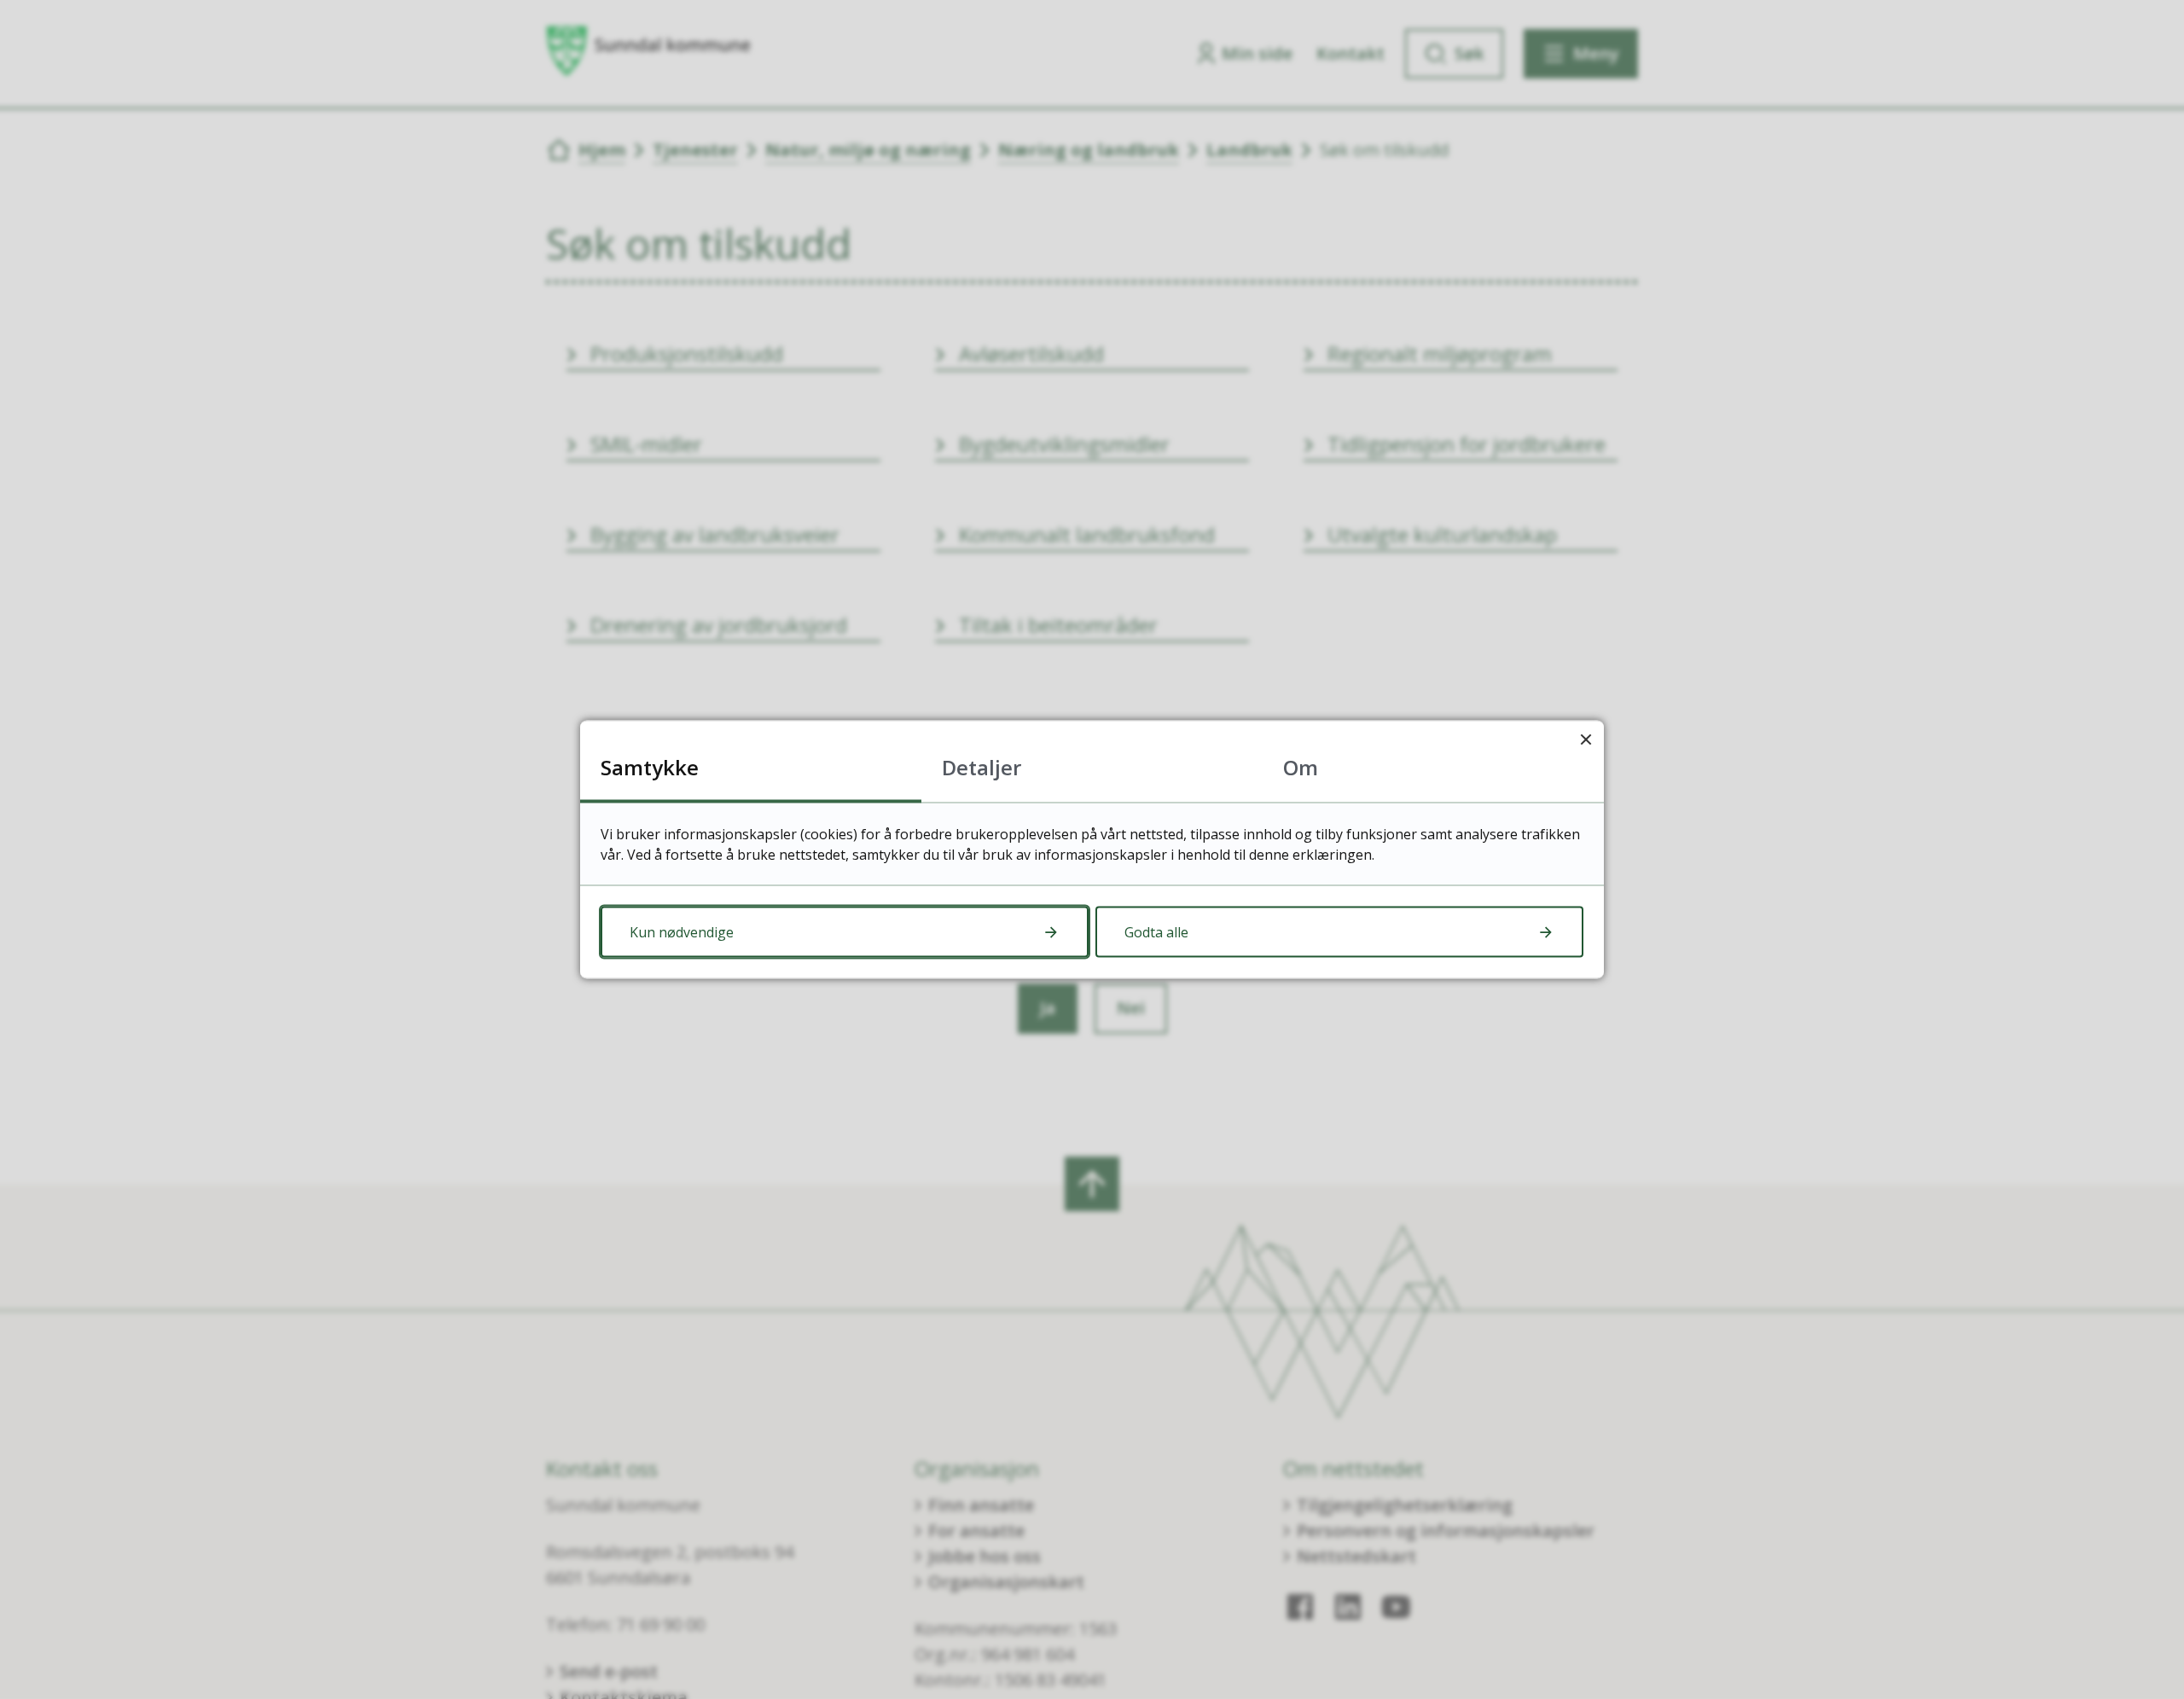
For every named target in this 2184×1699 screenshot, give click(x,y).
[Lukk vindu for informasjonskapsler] (1586, 739)
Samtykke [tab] (650, 767)
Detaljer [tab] (982, 767)
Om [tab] (1301, 767)
